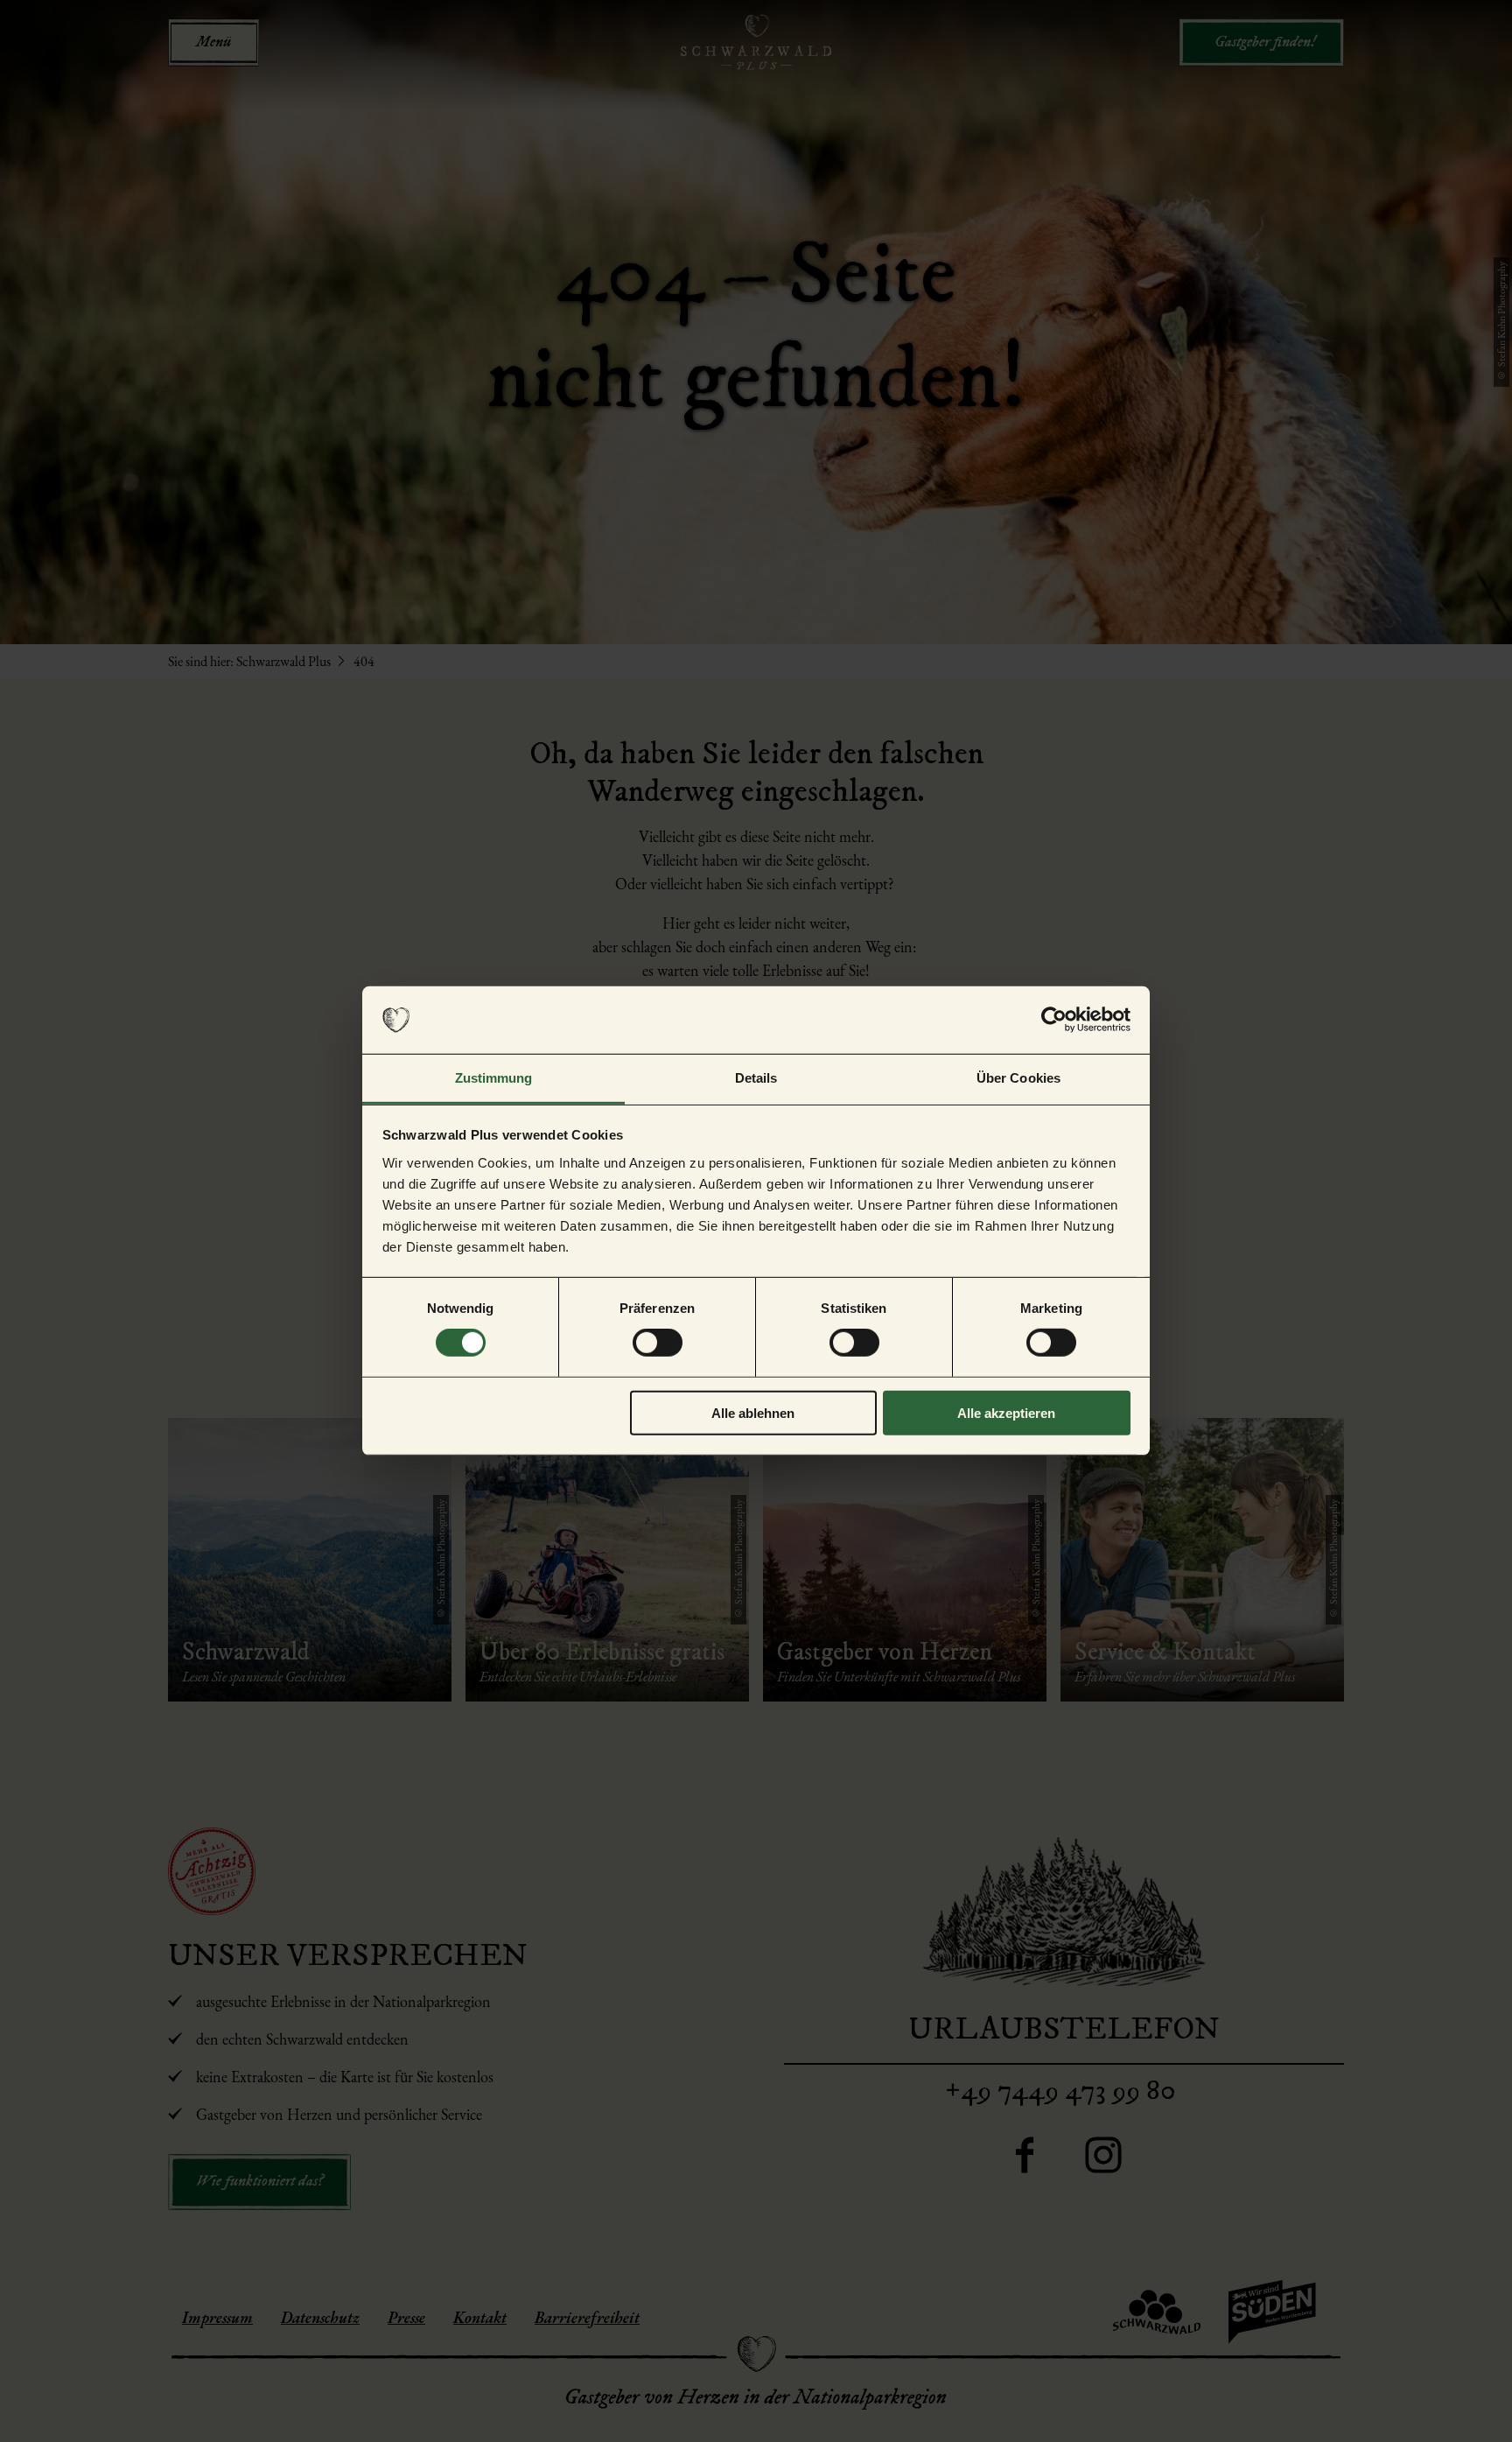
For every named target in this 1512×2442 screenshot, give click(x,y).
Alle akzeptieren (1006, 1412)
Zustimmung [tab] (494, 1078)
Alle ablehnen (753, 1412)
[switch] (658, 1343)
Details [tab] (756, 1078)
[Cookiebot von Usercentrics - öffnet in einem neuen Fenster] (1054, 1020)
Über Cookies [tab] (1018, 1078)
